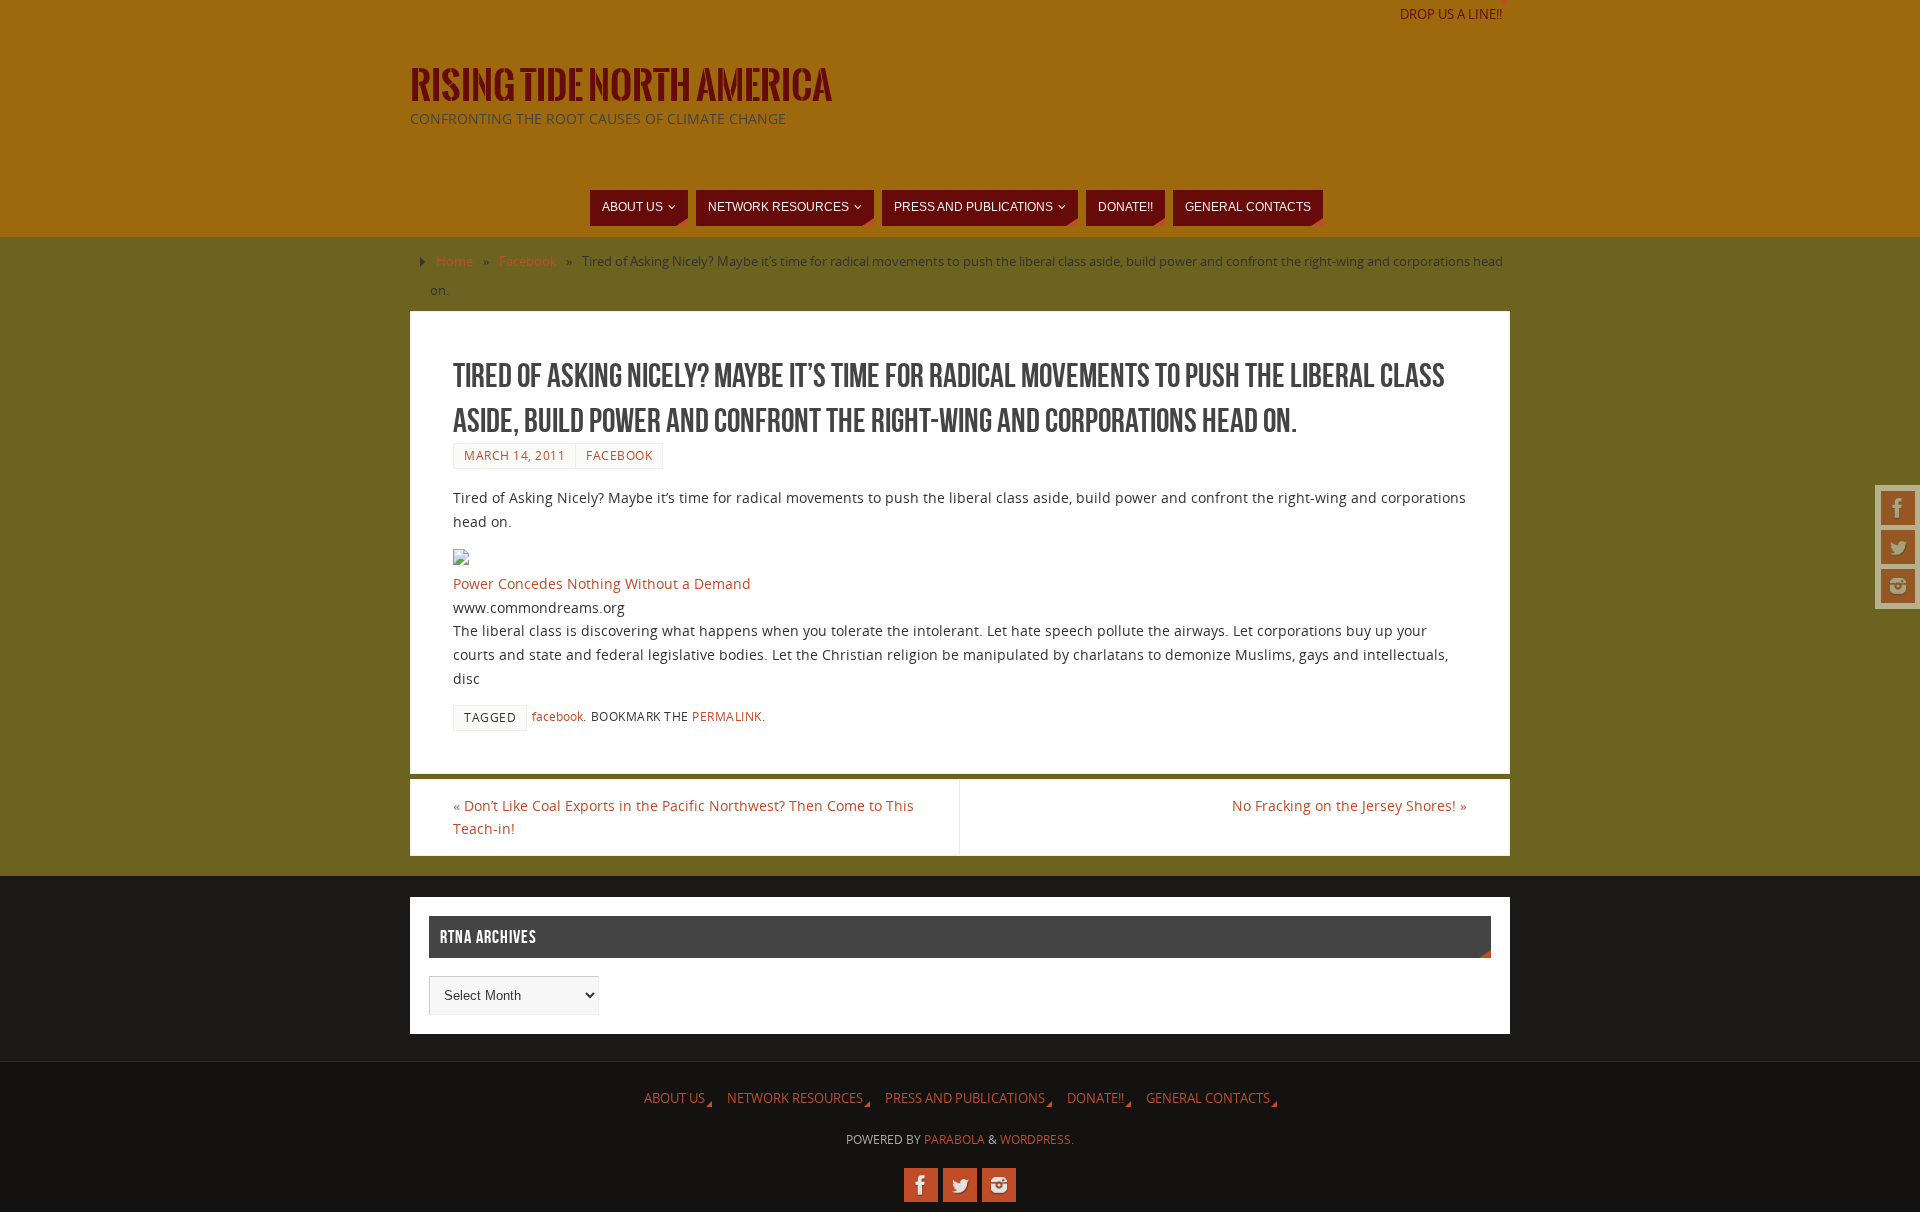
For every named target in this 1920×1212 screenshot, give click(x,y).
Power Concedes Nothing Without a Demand (602, 583)
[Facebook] (1898, 508)
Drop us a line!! (1451, 14)
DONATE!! (1095, 1098)
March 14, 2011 (514, 455)
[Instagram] (1898, 586)
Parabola (954, 1139)
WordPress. (1037, 1139)
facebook (557, 716)
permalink (727, 716)
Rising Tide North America (621, 86)
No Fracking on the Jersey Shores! (1349, 805)
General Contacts (1208, 1098)
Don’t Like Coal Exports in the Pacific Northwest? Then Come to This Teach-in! (683, 817)
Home (454, 261)
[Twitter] (1898, 547)
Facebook (528, 261)
